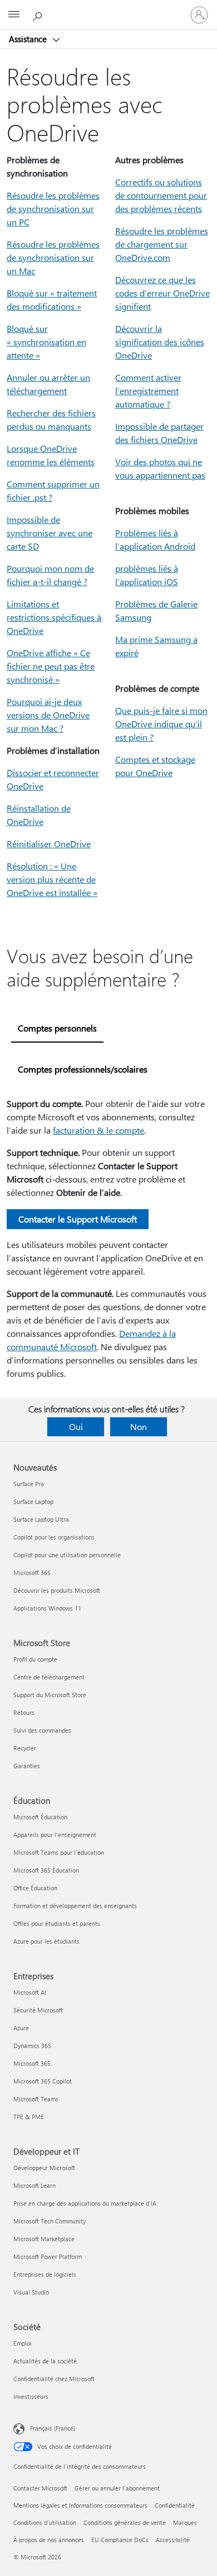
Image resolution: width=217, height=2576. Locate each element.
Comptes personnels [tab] (57, 1028)
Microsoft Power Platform (48, 2256)
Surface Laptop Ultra (41, 1519)
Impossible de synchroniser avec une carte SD (50, 533)
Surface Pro (29, 1484)
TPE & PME (29, 2117)
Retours (24, 1712)
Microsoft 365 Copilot (43, 2081)
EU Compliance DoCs (120, 2540)
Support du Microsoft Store (50, 1695)
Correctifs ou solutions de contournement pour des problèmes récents (161, 195)
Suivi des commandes (42, 1730)
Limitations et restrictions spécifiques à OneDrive (54, 617)
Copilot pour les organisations (54, 1537)
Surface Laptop (33, 1501)
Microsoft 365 (32, 1573)
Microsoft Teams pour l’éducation (59, 1852)
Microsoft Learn (34, 2185)
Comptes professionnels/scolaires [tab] (83, 1069)
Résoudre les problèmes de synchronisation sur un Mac (53, 257)
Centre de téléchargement (49, 1677)
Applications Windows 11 (47, 1608)
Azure (21, 2028)
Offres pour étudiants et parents (57, 1923)
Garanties (27, 1766)
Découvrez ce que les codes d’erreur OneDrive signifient (162, 293)
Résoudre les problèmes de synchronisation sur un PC (53, 208)
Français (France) (53, 2428)
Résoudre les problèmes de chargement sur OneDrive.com (162, 244)
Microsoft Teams (36, 2099)
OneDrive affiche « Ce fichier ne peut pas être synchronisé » (51, 666)
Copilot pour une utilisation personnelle (67, 1555)
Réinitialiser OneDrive (49, 844)
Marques (185, 2522)
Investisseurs (31, 2396)
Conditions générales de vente (125, 2522)
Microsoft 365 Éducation (46, 1870)
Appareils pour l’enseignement (55, 1835)
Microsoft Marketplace (44, 2239)
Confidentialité (175, 2505)
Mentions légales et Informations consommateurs (80, 2505)
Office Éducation (35, 1888)
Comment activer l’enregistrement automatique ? (148, 391)
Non (139, 1427)
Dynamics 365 (32, 2046)
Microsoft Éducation (40, 1817)
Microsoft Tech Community (50, 2221)
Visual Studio (31, 2292)
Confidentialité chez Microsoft (54, 2379)
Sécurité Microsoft (38, 2010)
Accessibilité (173, 2540)
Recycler (25, 1748)
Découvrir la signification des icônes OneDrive (160, 342)
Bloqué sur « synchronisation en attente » (46, 342)
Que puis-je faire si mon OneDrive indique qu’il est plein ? (161, 724)
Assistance (29, 39)
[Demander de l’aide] (39, 14)
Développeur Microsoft (44, 2168)
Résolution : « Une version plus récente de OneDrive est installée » (52, 879)
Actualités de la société (45, 2361)
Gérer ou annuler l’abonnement (117, 2488)
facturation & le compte (98, 1130)
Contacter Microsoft (40, 2488)
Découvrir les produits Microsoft (57, 1590)
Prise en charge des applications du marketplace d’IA (85, 2203)
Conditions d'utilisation (45, 2522)
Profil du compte (35, 1659)
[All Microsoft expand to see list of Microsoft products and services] (14, 15)
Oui (76, 1427)
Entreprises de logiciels (45, 2274)
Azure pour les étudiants (46, 1941)
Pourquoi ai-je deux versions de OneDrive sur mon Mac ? (48, 715)
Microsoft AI (30, 1992)
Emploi (23, 2343)
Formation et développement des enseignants (75, 1906)
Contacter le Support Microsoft (78, 1219)
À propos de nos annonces (49, 2540)
